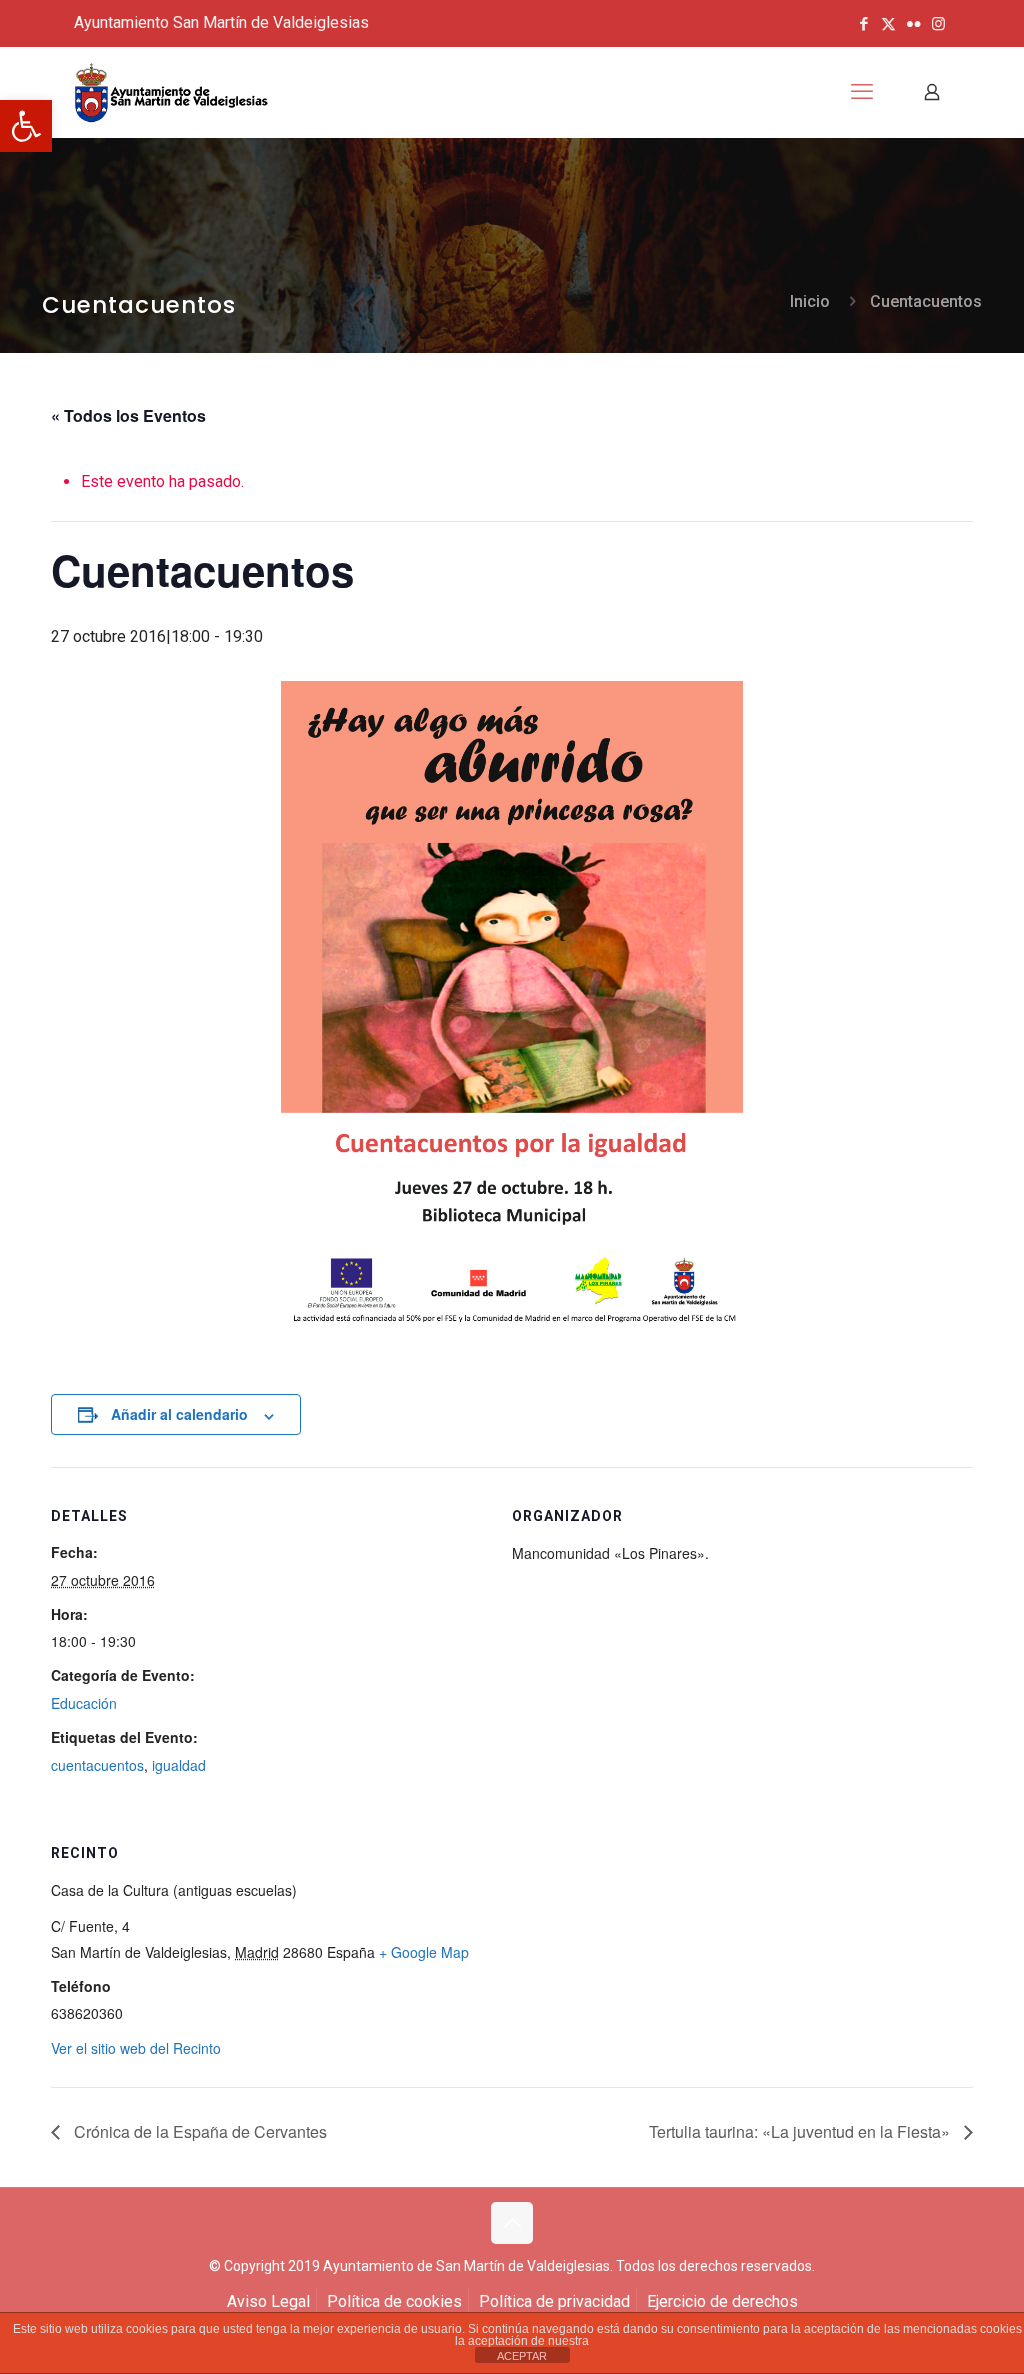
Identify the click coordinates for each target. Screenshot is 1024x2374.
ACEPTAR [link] (522, 2356)
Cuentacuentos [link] (926, 301)
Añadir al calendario (179, 1414)
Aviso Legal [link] (268, 2301)
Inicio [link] (810, 301)
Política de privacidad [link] (554, 2301)
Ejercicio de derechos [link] (722, 2301)
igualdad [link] (179, 1765)
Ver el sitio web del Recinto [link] (136, 2048)
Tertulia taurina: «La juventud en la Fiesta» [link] (801, 2131)
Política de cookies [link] (394, 2301)
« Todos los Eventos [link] (128, 415)
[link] (26, 126)
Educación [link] (84, 1703)
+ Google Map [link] (424, 1952)
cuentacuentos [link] (97, 1765)
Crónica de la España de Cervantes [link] (198, 2131)
